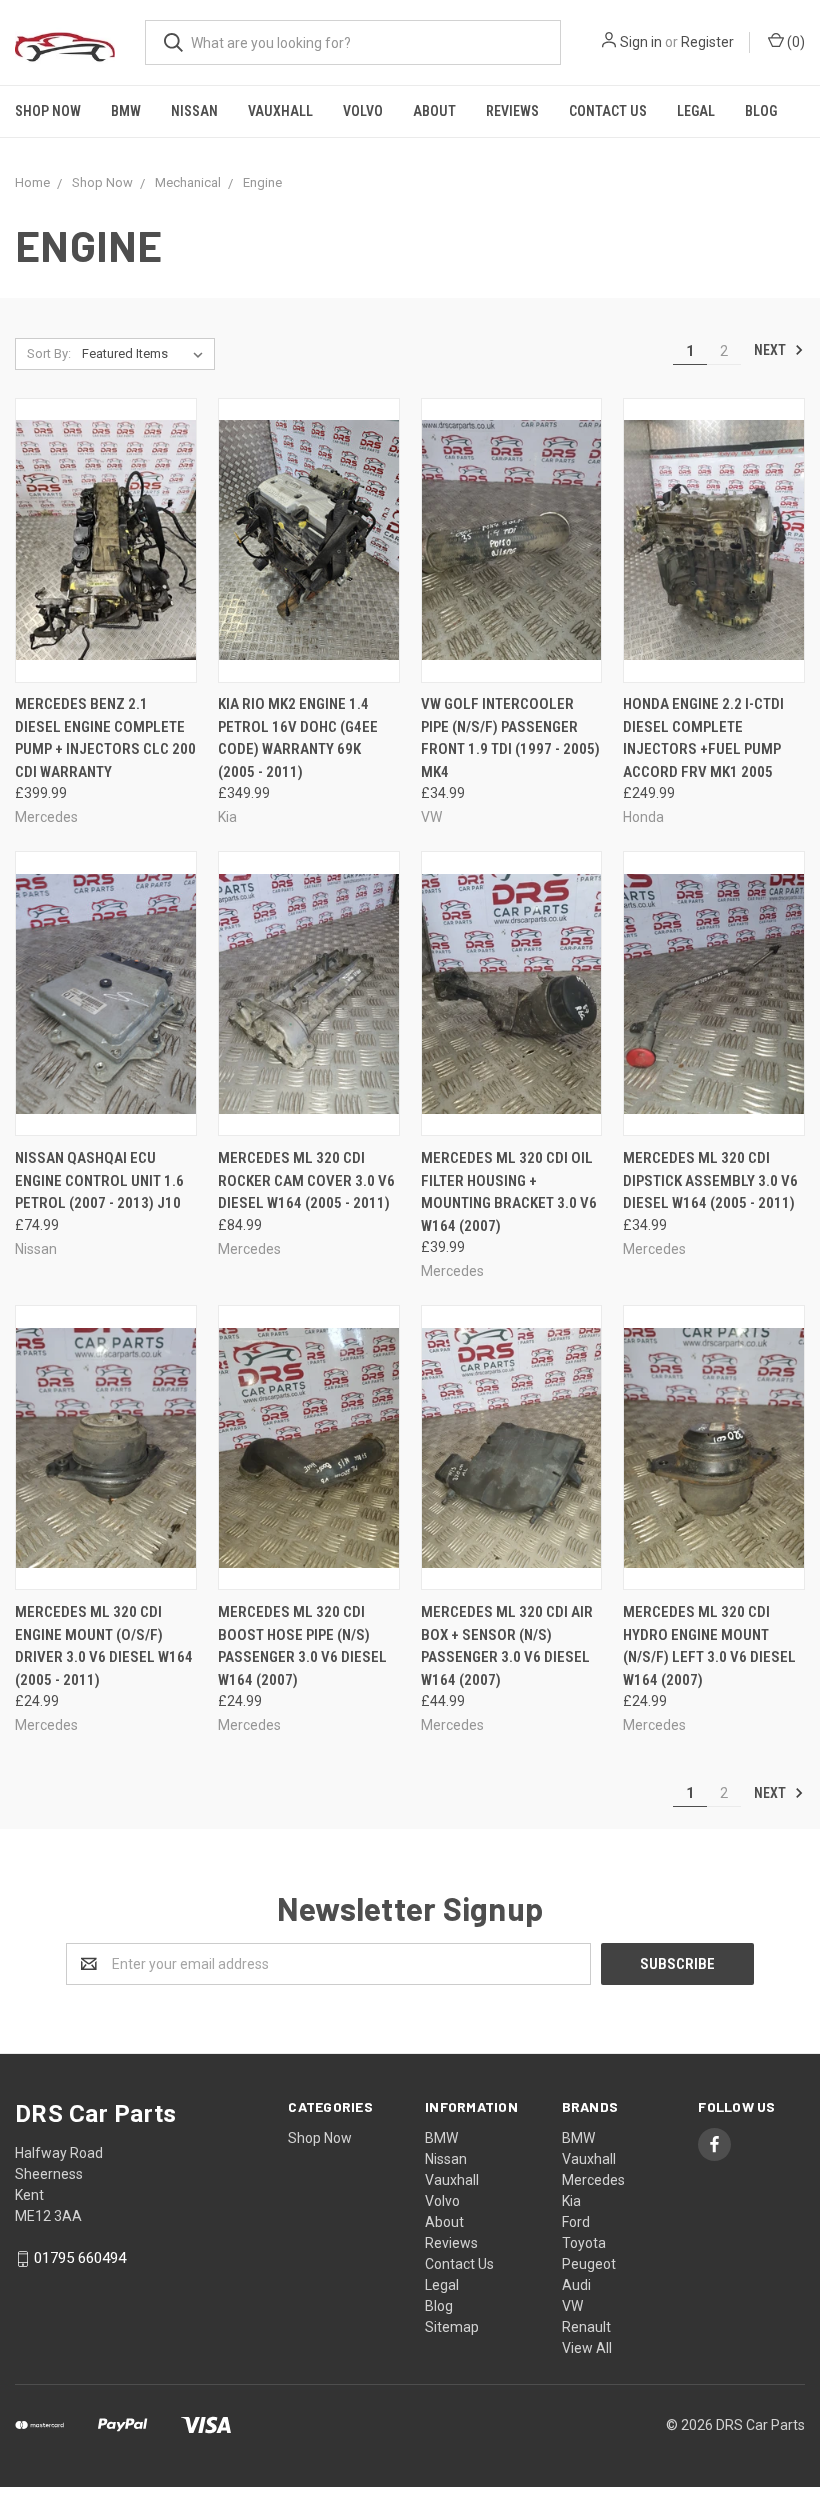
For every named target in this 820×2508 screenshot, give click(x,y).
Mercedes (593, 2180)
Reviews (512, 111)
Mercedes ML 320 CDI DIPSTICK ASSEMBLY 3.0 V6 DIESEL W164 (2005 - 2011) (710, 1180)
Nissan (194, 111)
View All (587, 2348)
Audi (576, 2285)
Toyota (584, 2243)
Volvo (363, 111)
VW (572, 2306)
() (794, 42)
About (434, 111)
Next (771, 350)
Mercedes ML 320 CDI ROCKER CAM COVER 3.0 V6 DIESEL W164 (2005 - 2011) (306, 1180)
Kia (571, 2201)
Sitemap (452, 2327)
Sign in (641, 42)
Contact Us (608, 111)
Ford (576, 2222)
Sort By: (49, 353)
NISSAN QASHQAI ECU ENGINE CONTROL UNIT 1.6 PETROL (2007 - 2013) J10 (99, 1180)
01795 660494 (80, 2258)
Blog (761, 111)
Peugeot (589, 2264)
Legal (696, 111)
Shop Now (48, 111)
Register (707, 42)
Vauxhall (280, 111)
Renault (586, 2327)
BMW (126, 111)
